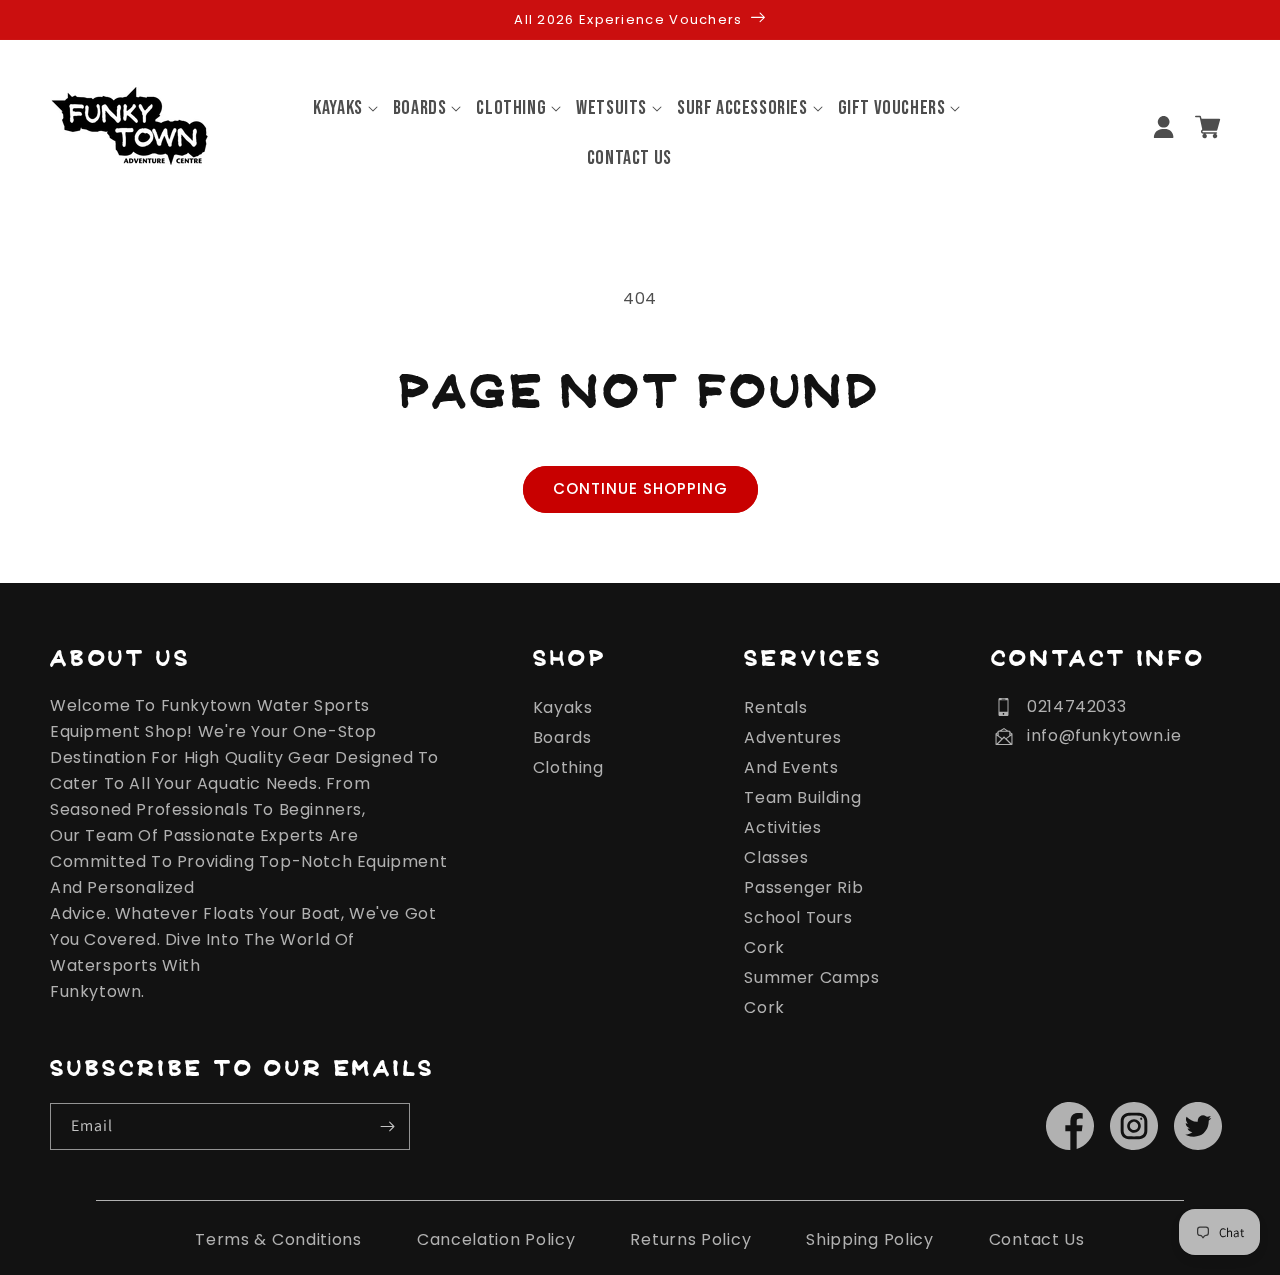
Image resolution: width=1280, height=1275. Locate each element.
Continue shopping (640, 488)
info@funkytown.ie (1104, 735)
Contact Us (1037, 1239)
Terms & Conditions (278, 1239)
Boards (562, 737)
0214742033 (1076, 706)
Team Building (802, 797)
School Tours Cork (798, 932)
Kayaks (563, 707)
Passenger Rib (803, 887)
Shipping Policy (870, 1239)
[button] (338, 108)
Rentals (775, 707)
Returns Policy (690, 1239)
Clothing (568, 767)
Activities (782, 827)
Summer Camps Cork (811, 992)
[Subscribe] (387, 1126)
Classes (776, 857)
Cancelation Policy (496, 1239)
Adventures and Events (792, 752)
